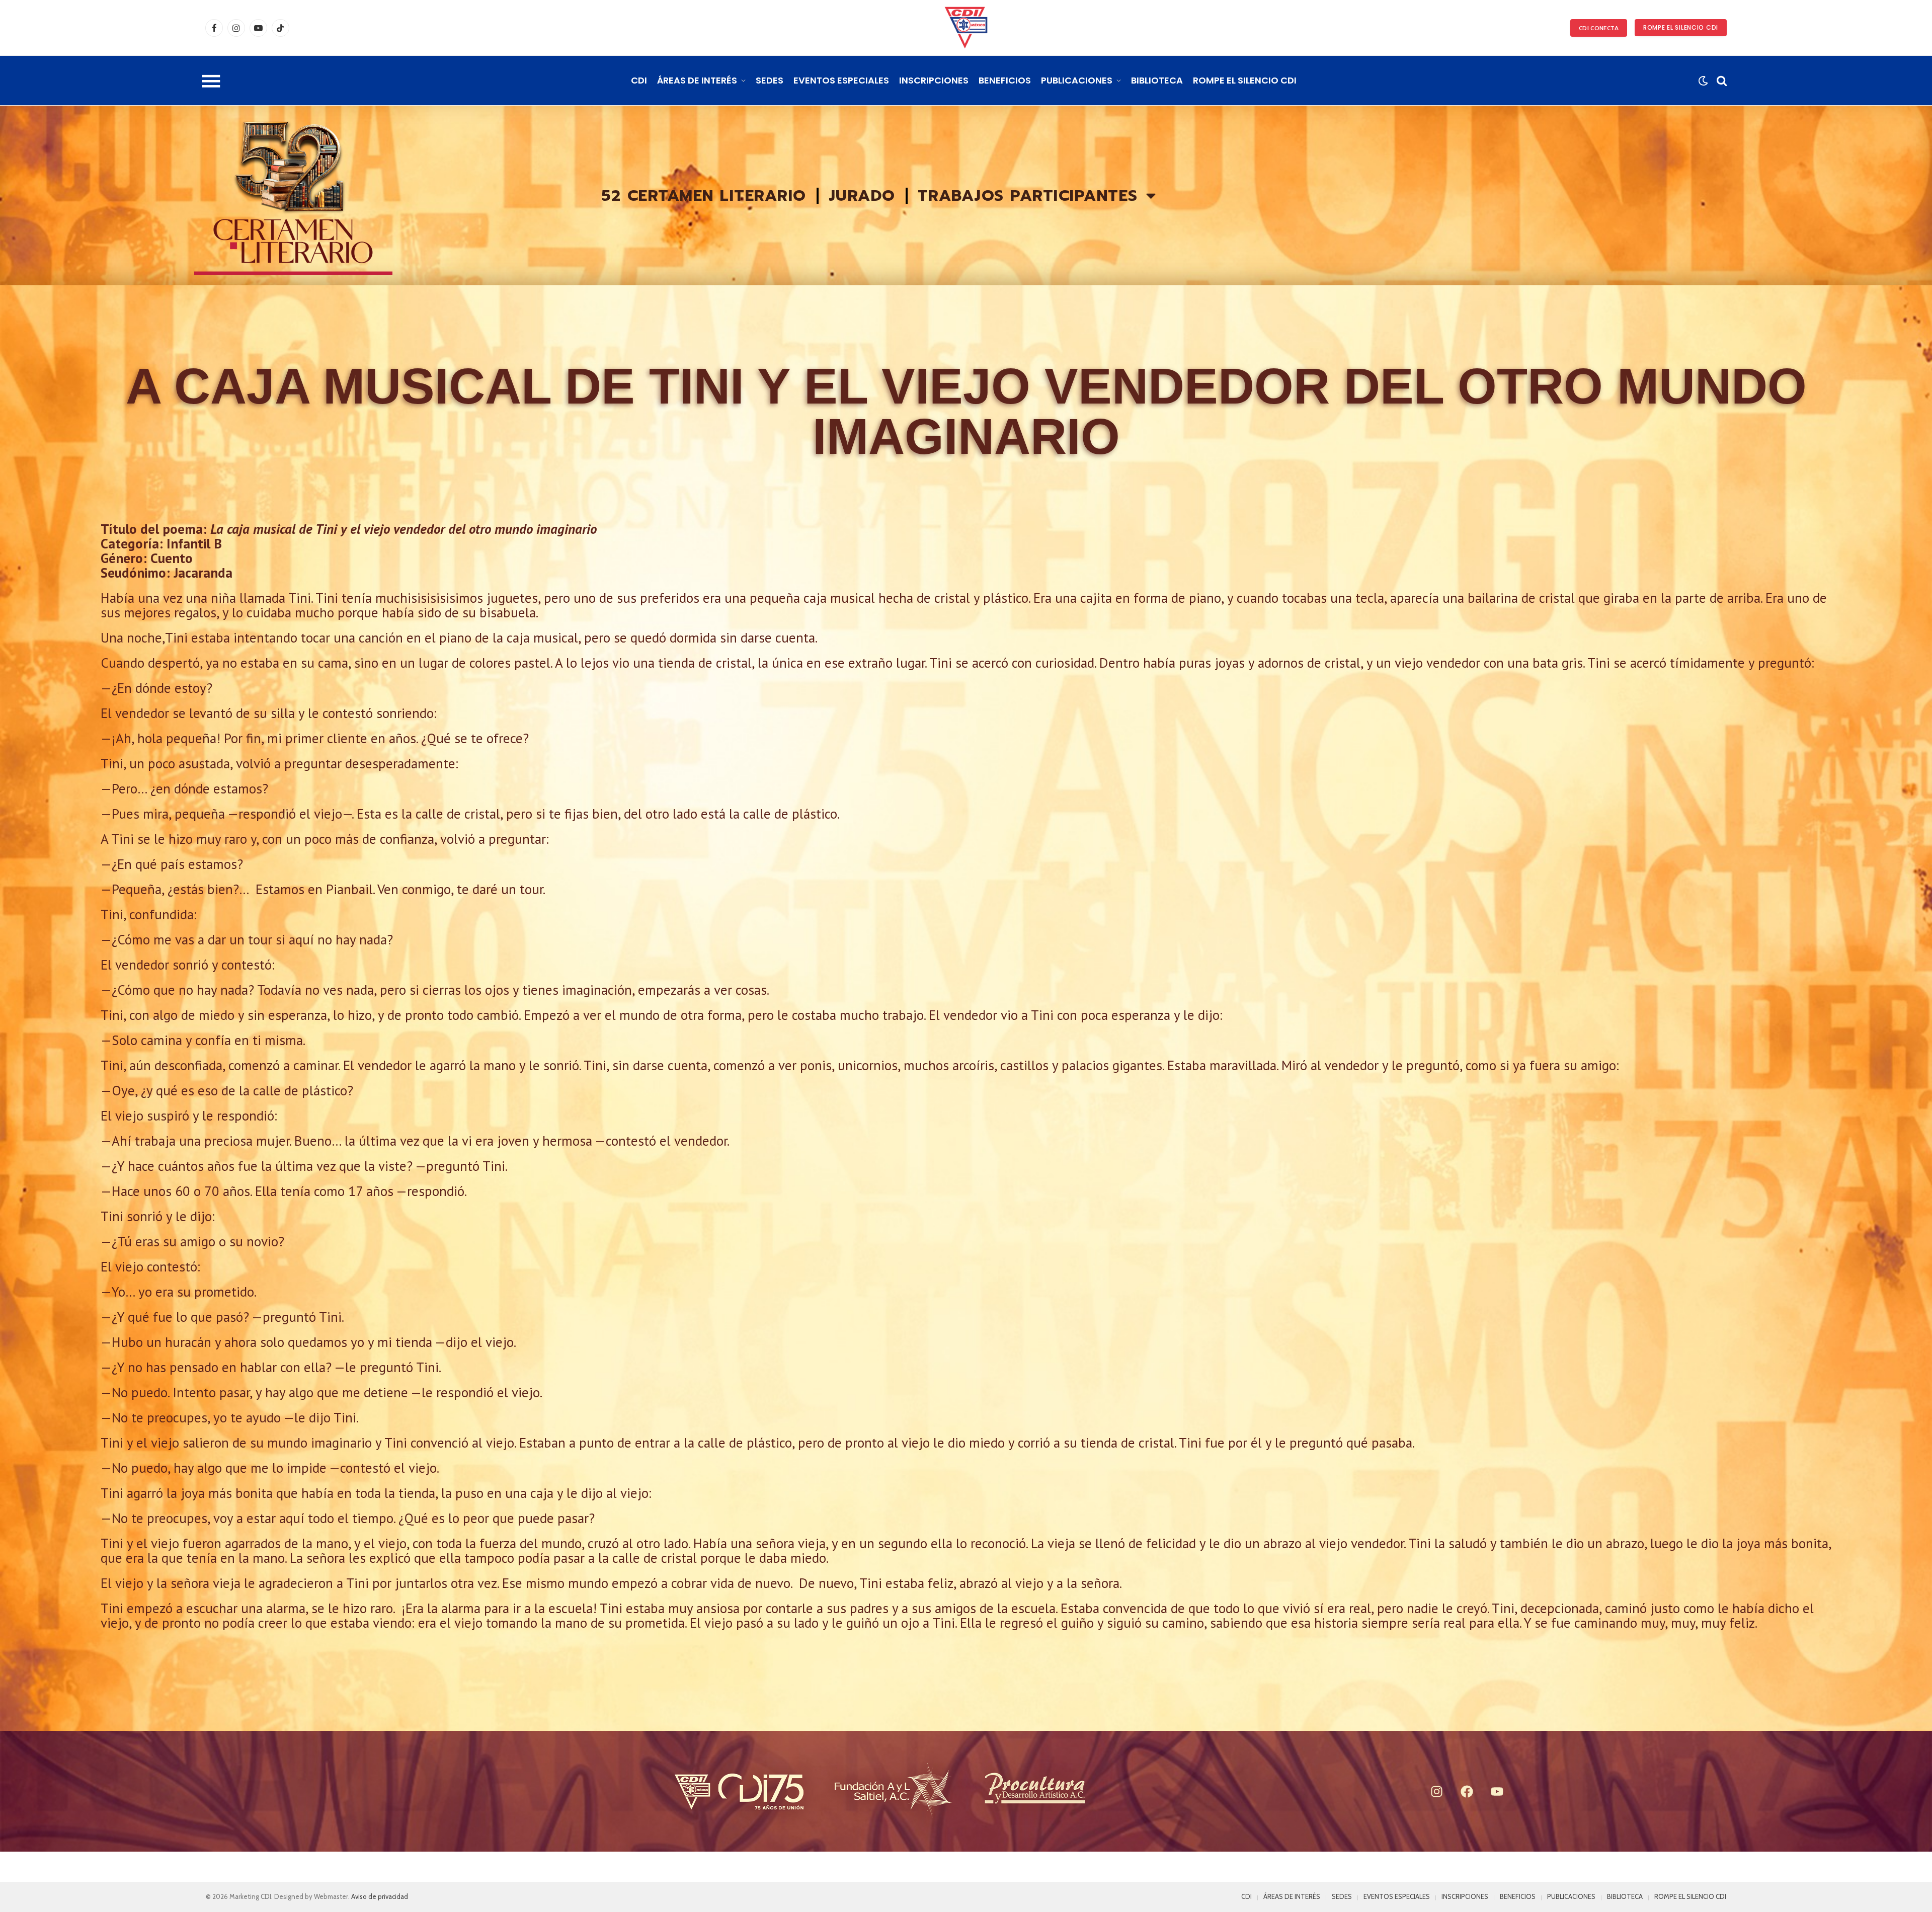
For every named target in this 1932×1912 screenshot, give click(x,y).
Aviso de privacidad (380, 1896)
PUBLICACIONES (1077, 80)
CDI (639, 80)
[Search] (1721, 81)
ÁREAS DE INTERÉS (697, 80)
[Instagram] (1436, 1791)
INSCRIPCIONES (934, 80)
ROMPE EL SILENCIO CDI (1681, 27)
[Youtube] (1497, 1791)
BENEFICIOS (1005, 80)
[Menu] (211, 81)
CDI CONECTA (1599, 28)
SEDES (770, 80)
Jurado (862, 195)
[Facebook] (1467, 1791)
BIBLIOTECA (1157, 80)
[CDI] (966, 28)
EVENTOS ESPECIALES (841, 80)
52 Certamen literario (704, 195)
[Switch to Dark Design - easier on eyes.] (1703, 81)
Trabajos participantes (1028, 195)
